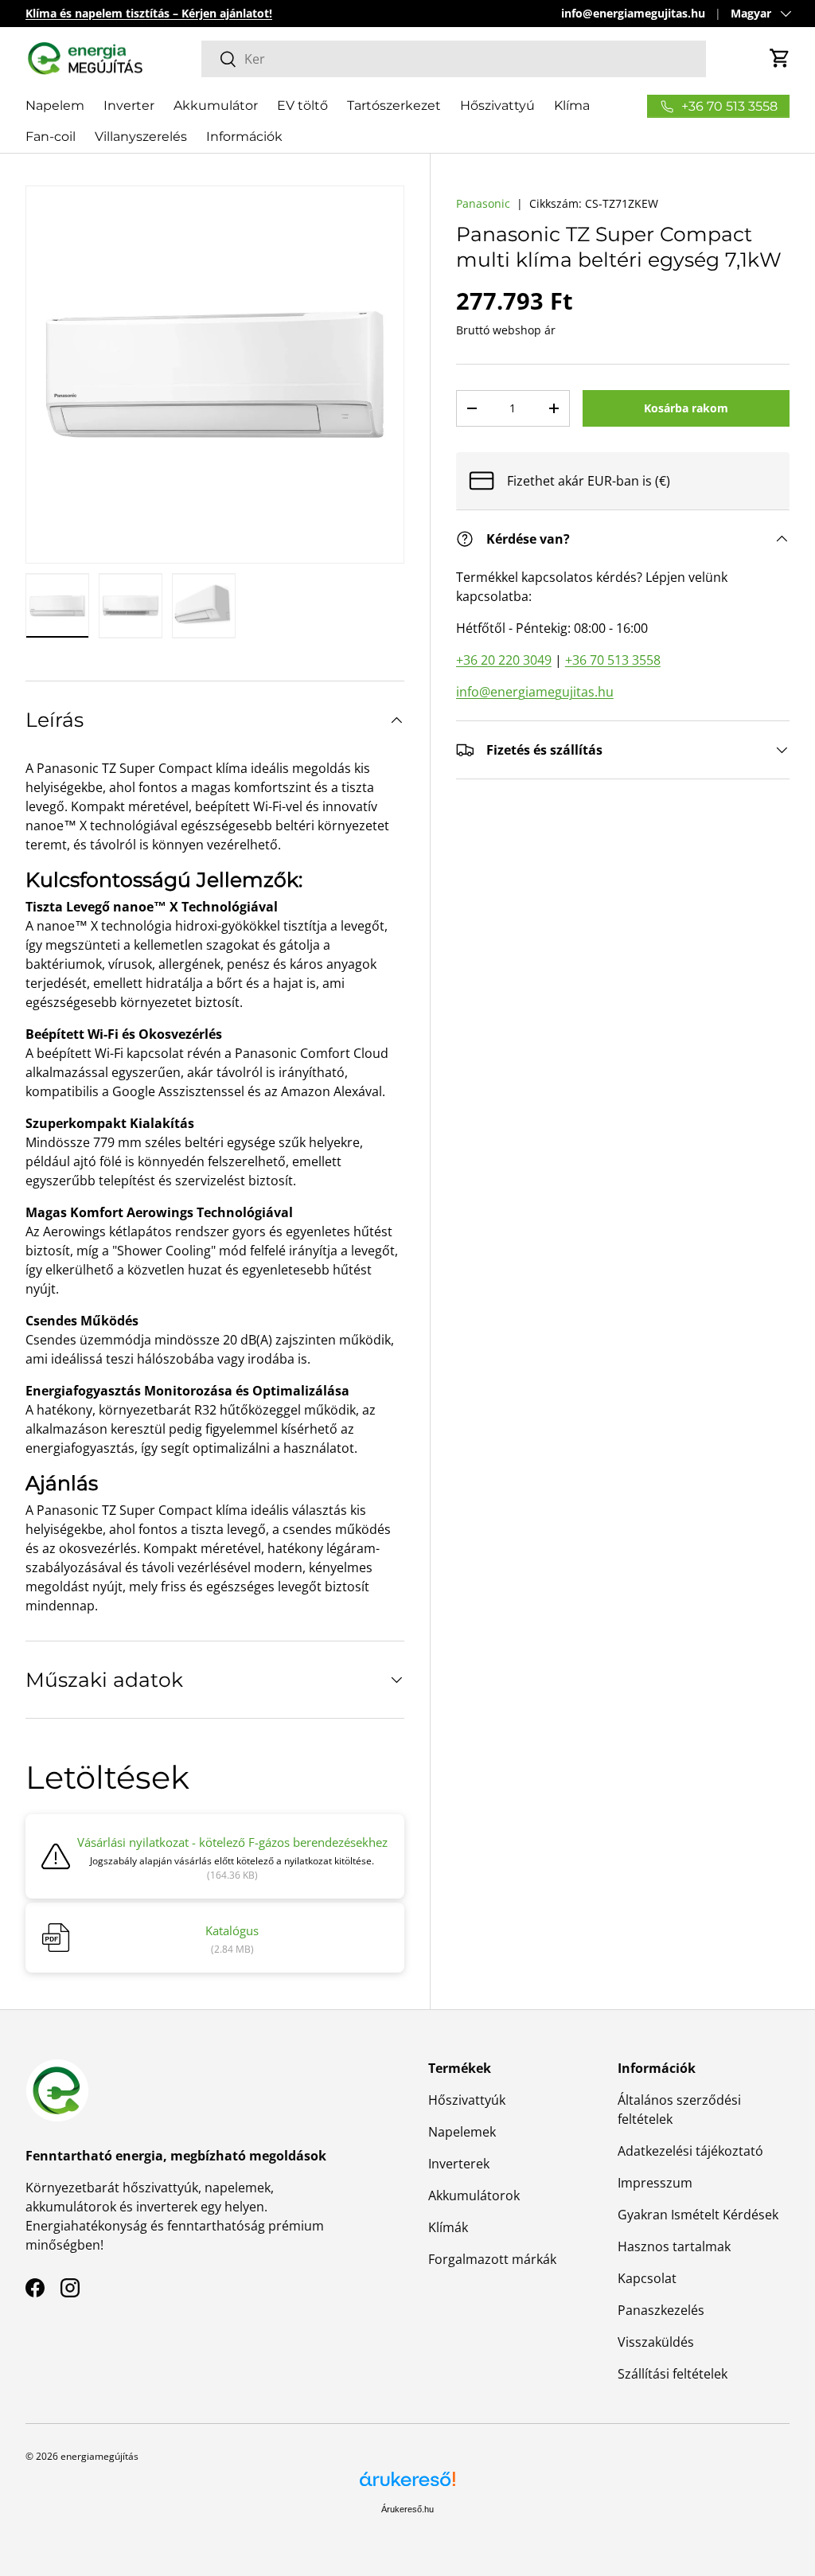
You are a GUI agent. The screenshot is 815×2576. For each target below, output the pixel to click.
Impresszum (655, 2183)
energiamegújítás (99, 2456)
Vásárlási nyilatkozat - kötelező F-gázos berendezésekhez (232, 1842)
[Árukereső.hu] (407, 2485)
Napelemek (462, 2132)
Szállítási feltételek (673, 2374)
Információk (244, 137)
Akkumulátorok (474, 2195)
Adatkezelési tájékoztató (690, 2151)
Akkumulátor (216, 105)
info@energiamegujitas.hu (633, 13)
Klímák (448, 2227)
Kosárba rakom (686, 408)
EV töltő (302, 105)
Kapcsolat (647, 2278)
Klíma (572, 105)
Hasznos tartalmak (674, 2246)
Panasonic (483, 203)
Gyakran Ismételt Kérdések (698, 2215)
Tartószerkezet (394, 105)
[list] (215, 375)
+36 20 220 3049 (504, 660)
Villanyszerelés (141, 137)
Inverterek (459, 2164)
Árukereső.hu (407, 2509)
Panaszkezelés (661, 2310)
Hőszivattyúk (467, 2100)
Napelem (55, 105)
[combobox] (454, 59)
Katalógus (232, 1930)
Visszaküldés (656, 2342)
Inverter (129, 105)
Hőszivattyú (497, 105)
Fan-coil (51, 137)
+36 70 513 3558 (613, 660)
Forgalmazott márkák (492, 2259)
